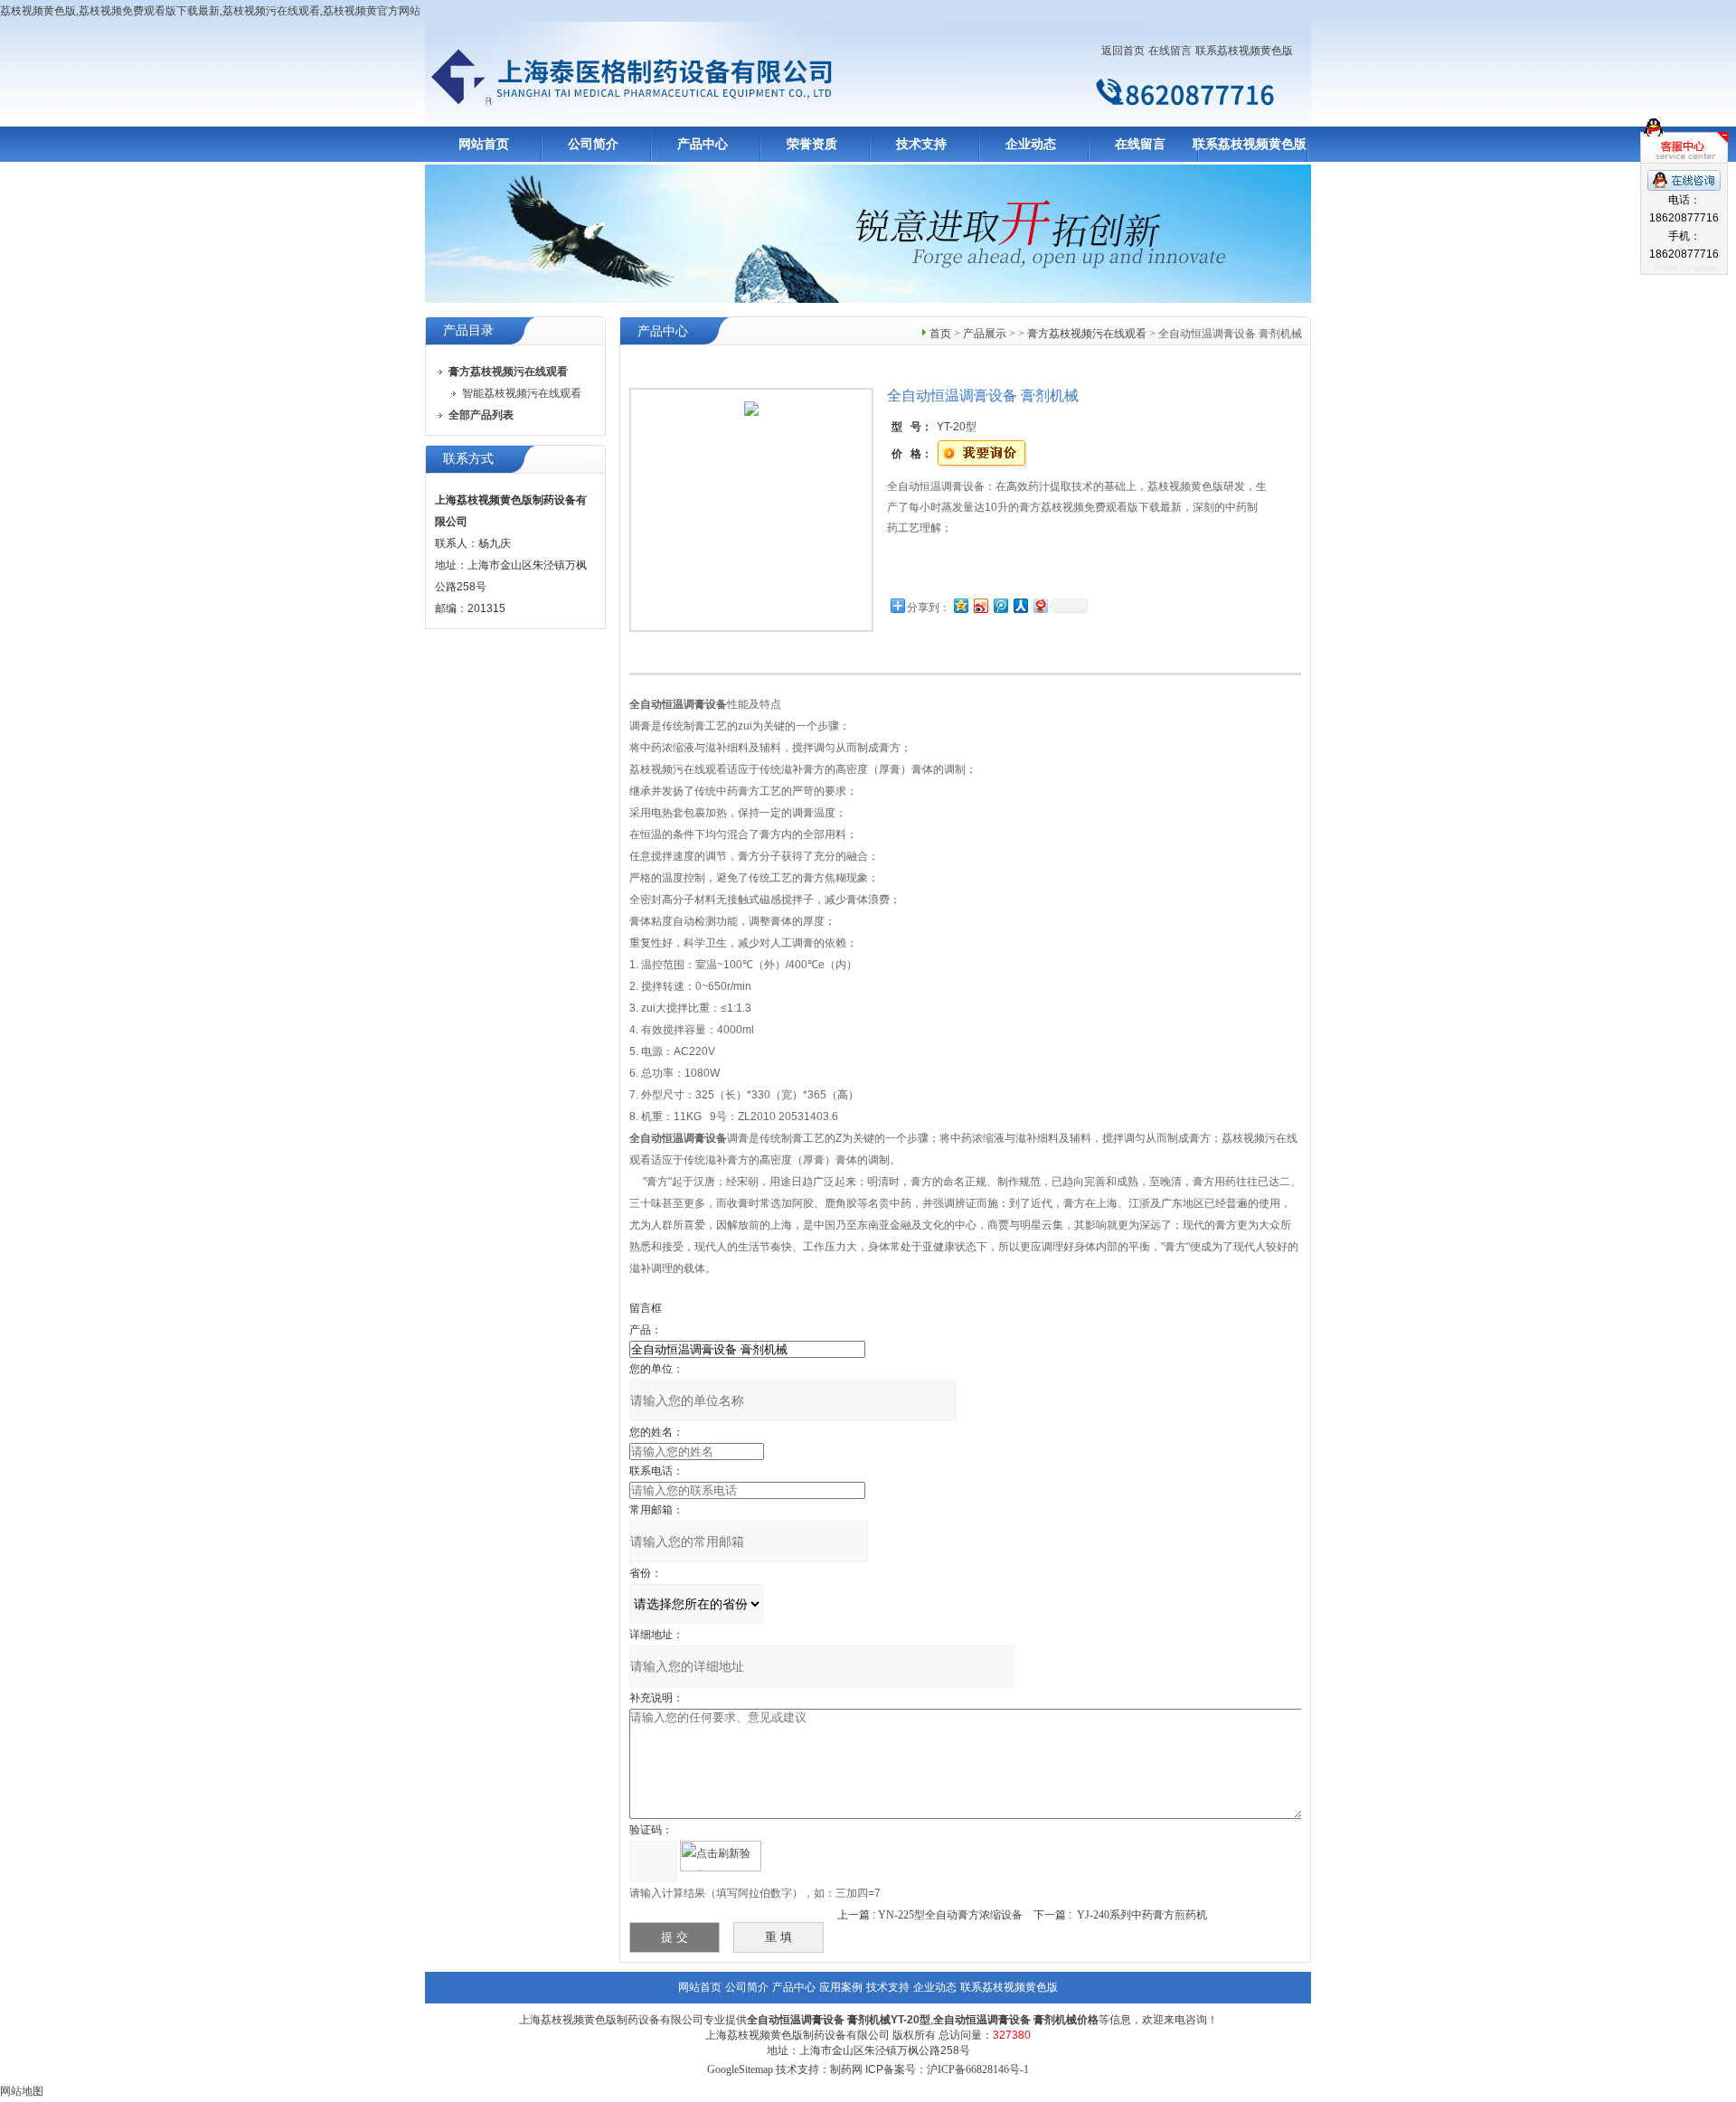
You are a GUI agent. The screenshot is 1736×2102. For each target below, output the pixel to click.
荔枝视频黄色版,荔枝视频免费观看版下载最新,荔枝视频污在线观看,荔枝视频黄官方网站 (210, 11)
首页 (940, 334)
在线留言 (1170, 51)
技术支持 (921, 144)
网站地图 (22, 2091)
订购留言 (944, 569)
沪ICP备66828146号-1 (978, 2069)
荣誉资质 (812, 144)
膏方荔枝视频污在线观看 (1087, 334)
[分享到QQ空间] (960, 605)
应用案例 (841, 1987)
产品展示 (985, 334)
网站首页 (484, 144)
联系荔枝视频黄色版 (1244, 51)
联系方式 (468, 459)
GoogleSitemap (740, 2069)
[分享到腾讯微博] (1000, 605)
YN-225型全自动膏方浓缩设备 (950, 1915)
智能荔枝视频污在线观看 (522, 393)
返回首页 (1123, 51)
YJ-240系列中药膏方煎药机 (1142, 1915)
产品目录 (468, 330)
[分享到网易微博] (1040, 605)
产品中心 (703, 144)
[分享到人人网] (1020, 605)
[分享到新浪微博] (980, 605)
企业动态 (1031, 144)
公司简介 (593, 144)
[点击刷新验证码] (721, 1856)
